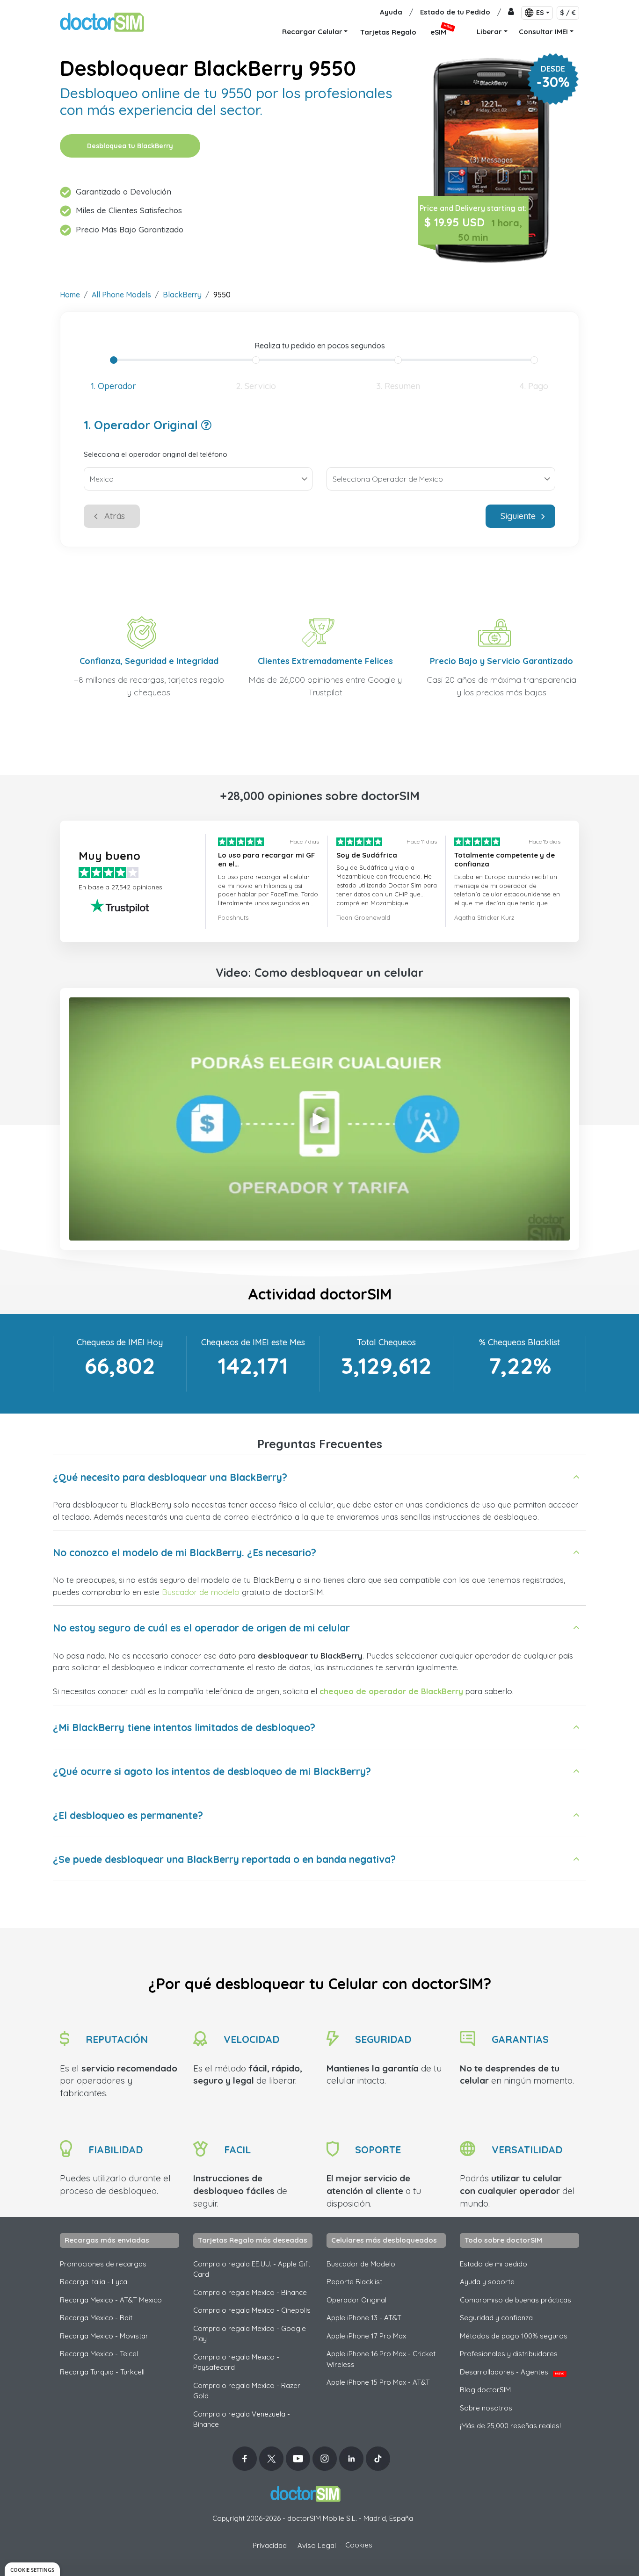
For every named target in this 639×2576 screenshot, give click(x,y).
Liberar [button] (489, 32)
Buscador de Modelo (361, 2264)
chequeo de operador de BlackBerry (391, 1691)
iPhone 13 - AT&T (364, 2318)
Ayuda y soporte (487, 2282)
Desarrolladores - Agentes (512, 2372)
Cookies (359, 2545)
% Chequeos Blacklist (519, 1342)
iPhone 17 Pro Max (366, 2336)
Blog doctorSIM (485, 2390)
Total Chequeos (386, 1342)
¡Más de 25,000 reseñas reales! (510, 2426)
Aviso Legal (317, 2545)
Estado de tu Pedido (455, 12)
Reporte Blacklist (354, 2282)
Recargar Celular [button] (312, 32)
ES (540, 13)
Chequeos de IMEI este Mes (253, 1342)
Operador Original (356, 2300)
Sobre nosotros (486, 2408)
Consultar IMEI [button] (543, 32)
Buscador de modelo (201, 1592)
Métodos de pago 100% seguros (514, 2336)
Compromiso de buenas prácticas (516, 2300)
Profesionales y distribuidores (509, 2354)
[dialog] (32, 2569)
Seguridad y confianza (496, 2318)
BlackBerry (182, 295)
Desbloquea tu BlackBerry (130, 146)
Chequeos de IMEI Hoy (120, 1342)
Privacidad (270, 2545)
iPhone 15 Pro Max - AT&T (378, 2382)
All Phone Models (121, 295)
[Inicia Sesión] (511, 12)
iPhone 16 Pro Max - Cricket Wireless (381, 2359)
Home (70, 295)
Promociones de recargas (103, 2264)
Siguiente (518, 516)
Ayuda (391, 12)
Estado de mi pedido (494, 2264)
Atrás (115, 516)
